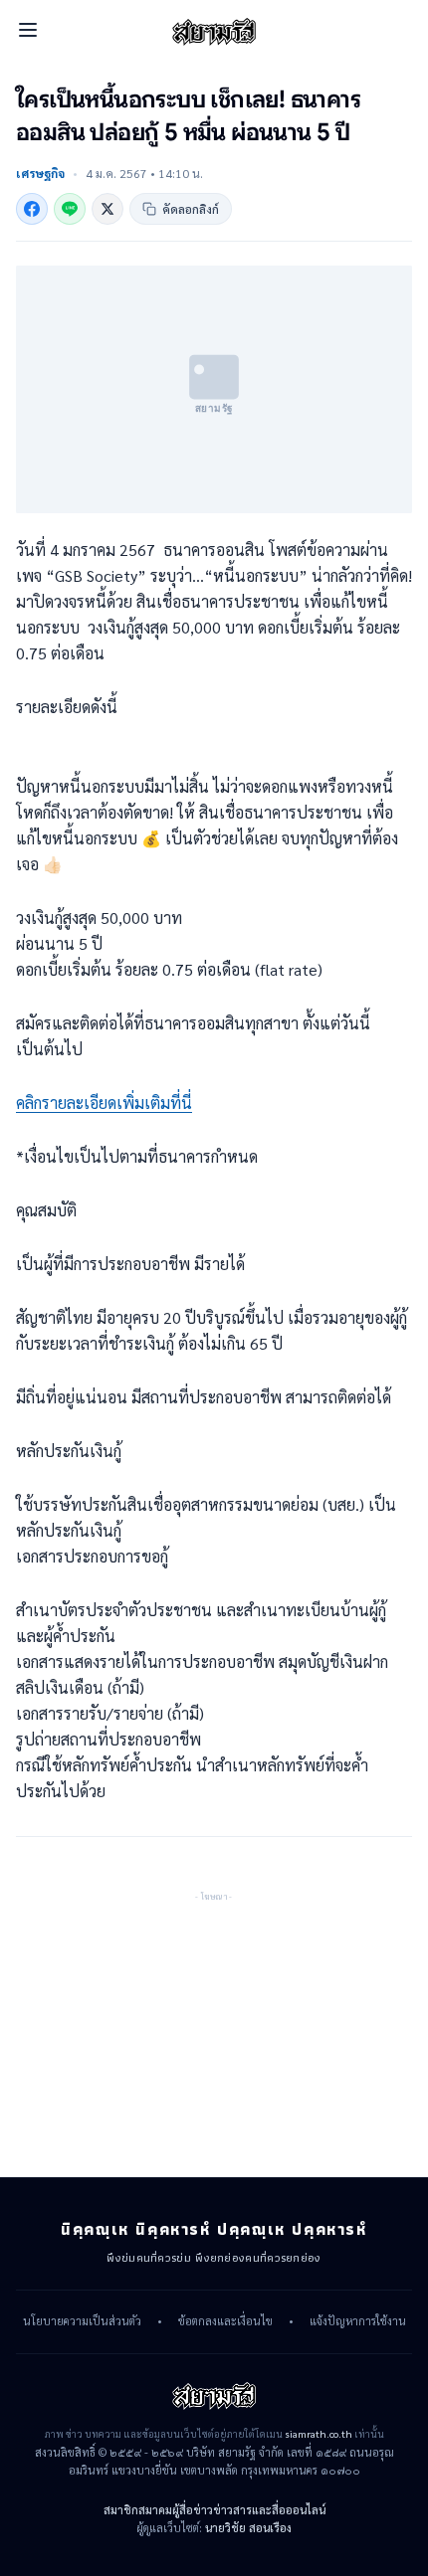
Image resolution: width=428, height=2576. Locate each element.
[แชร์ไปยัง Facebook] (32, 209)
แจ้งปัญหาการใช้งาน (358, 2321)
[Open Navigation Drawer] (28, 30)
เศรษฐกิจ (40, 173)
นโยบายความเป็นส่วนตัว (82, 2321)
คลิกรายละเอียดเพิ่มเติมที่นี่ (104, 1103)
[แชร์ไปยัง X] (107, 209)
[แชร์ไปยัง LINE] (70, 209)
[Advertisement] (214, 2029)
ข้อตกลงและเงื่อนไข (225, 2321)
